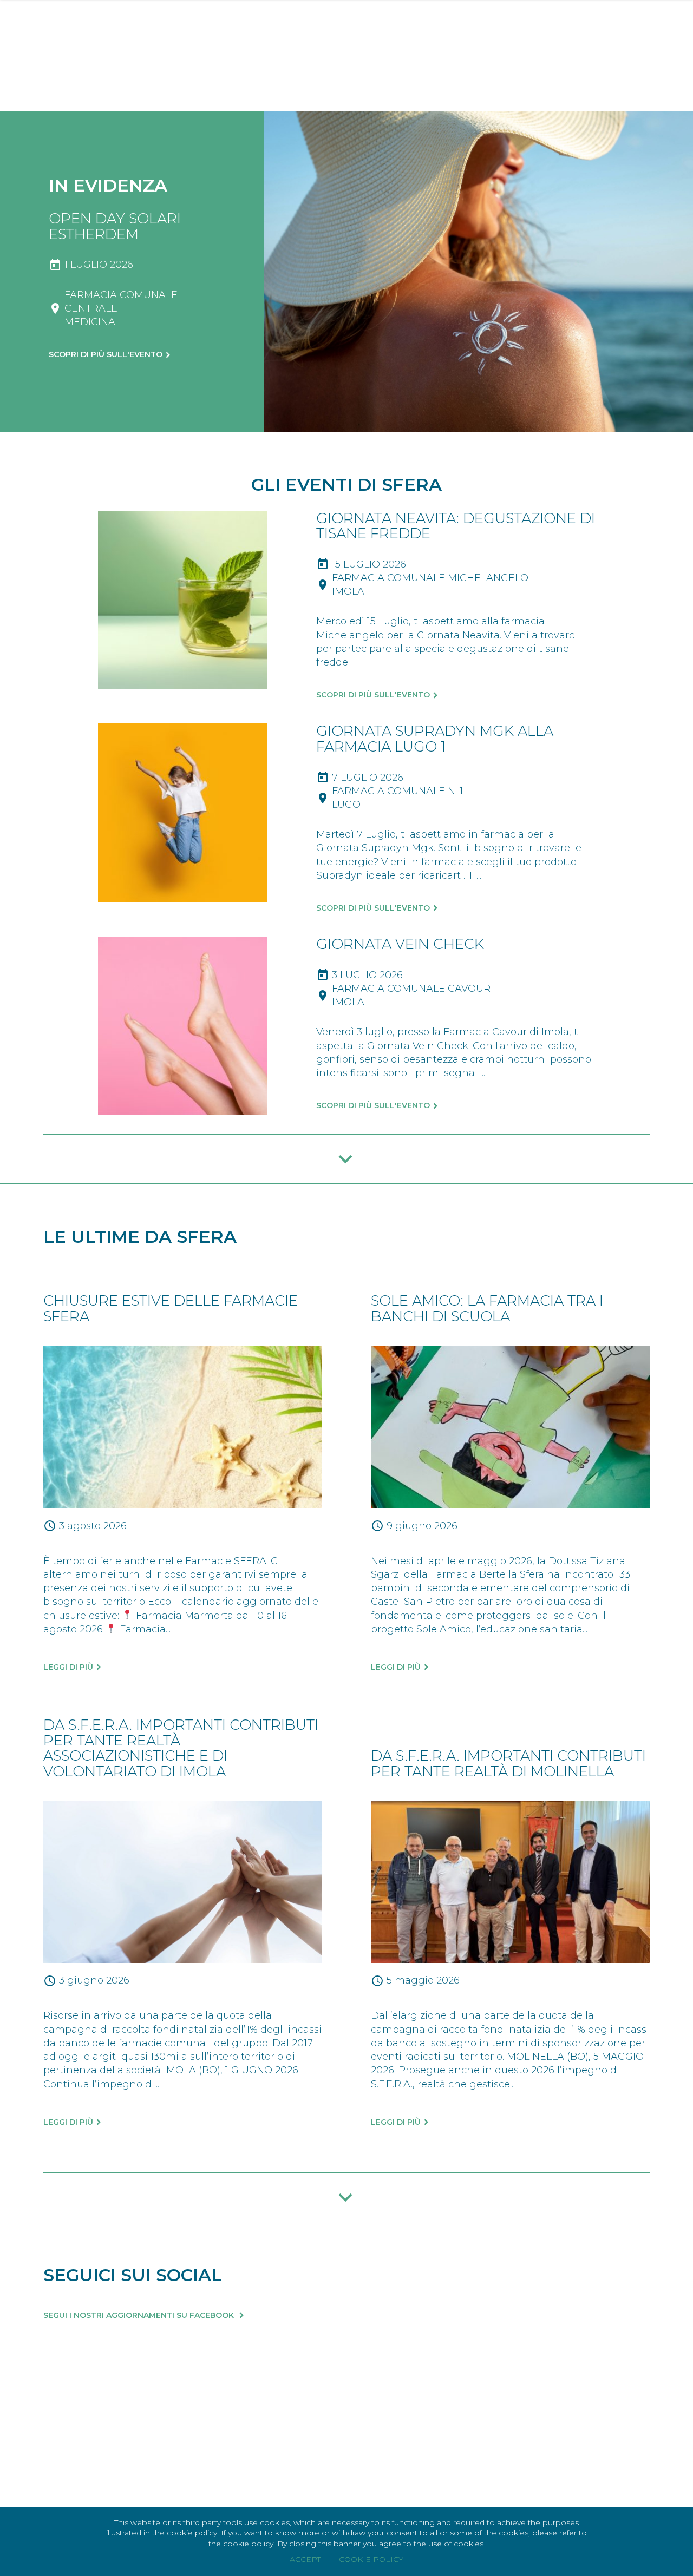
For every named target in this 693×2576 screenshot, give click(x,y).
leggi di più (68, 1667)
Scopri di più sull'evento (106, 354)
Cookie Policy (371, 2559)
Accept (305, 2559)
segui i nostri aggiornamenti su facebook (140, 2315)
